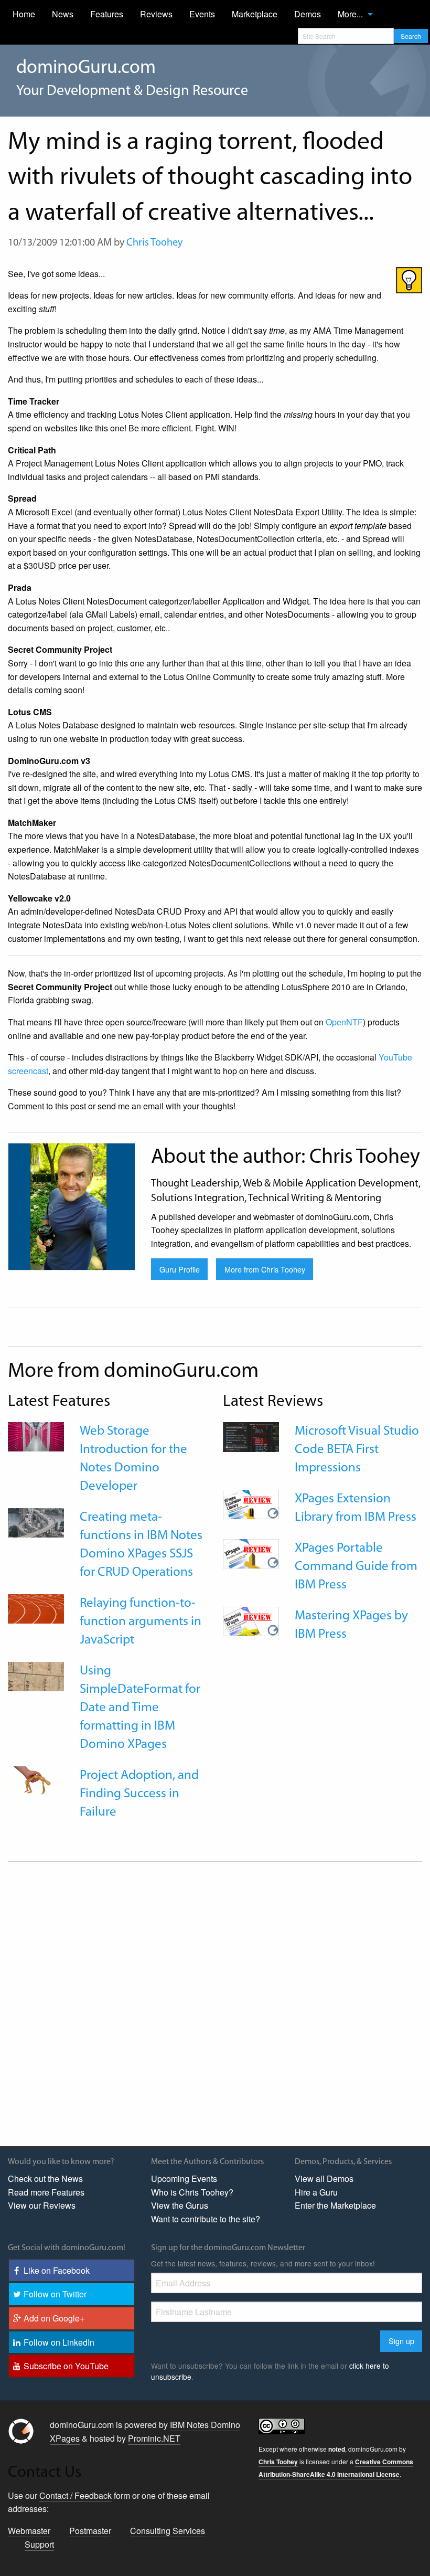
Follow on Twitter (55, 2294)
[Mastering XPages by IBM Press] (251, 1620)
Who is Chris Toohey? (192, 2192)
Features (107, 14)
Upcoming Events (184, 2179)
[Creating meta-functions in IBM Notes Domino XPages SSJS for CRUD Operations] (36, 1522)
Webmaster (29, 2531)
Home (24, 14)
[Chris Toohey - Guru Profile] (72, 1205)
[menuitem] (24, 14)
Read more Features (46, 2192)
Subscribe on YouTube (66, 2366)
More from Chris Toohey (265, 1269)
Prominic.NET (154, 2438)
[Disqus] (215, 2003)
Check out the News (45, 2179)
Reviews (156, 14)
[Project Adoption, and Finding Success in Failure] (36, 1780)
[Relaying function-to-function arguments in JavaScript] (36, 1608)
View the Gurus (180, 2205)
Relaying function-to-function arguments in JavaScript (141, 1622)
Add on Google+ (54, 2318)
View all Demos (324, 2179)
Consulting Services (168, 2531)
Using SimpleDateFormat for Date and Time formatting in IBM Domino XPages (140, 1708)
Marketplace (255, 14)
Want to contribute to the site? (206, 2219)
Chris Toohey (154, 243)
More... (350, 14)
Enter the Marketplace (335, 2205)
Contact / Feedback (76, 2495)
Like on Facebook (57, 2270)
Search (411, 36)
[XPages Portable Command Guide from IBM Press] (251, 1552)
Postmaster (90, 2531)
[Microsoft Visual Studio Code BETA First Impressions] (251, 1435)
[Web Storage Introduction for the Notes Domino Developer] (36, 1435)
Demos (308, 14)
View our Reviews (42, 2205)
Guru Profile (180, 1269)
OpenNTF (344, 1022)
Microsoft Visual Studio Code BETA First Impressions (357, 1450)
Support (39, 2544)
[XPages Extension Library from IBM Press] (251, 1503)
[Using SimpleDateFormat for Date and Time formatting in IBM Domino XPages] (36, 1675)
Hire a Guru (316, 2192)
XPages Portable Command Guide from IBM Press (356, 1567)
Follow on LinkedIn (59, 2342)
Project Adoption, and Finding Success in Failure (139, 1794)
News (63, 14)
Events (202, 14)
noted (337, 2449)
